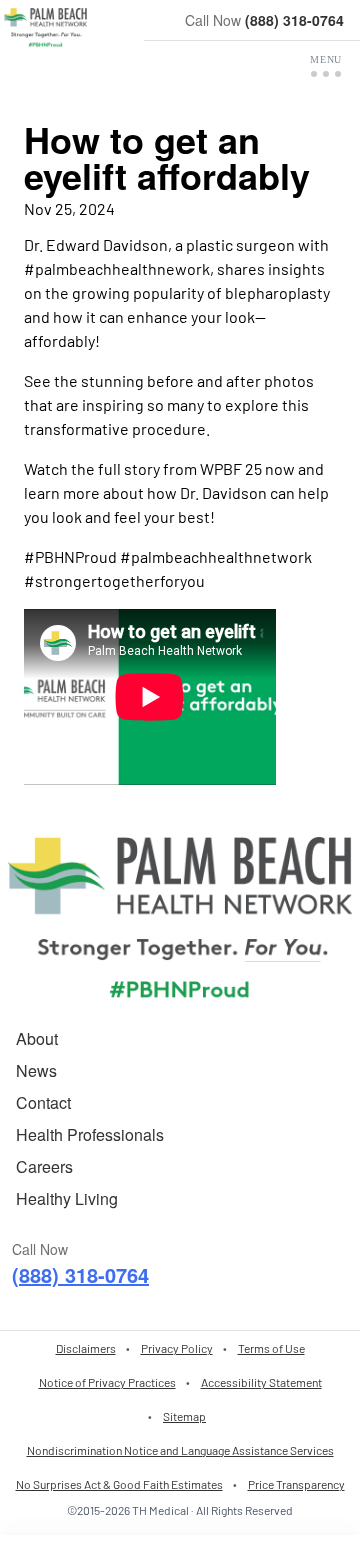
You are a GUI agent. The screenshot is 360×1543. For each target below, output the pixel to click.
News (36, 1070)
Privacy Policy (177, 1348)
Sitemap (184, 1416)
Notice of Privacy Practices (107, 1382)
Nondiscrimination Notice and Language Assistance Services (180, 1450)
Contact (43, 1102)
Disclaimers (86, 1348)
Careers (44, 1166)
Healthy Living (67, 1198)
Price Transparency (296, 1484)
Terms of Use (271, 1348)
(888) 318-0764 (294, 20)
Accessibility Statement (261, 1382)
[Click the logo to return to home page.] (45, 28)
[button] (326, 66)
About (37, 1038)
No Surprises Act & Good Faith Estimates (119, 1484)
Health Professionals (90, 1134)
